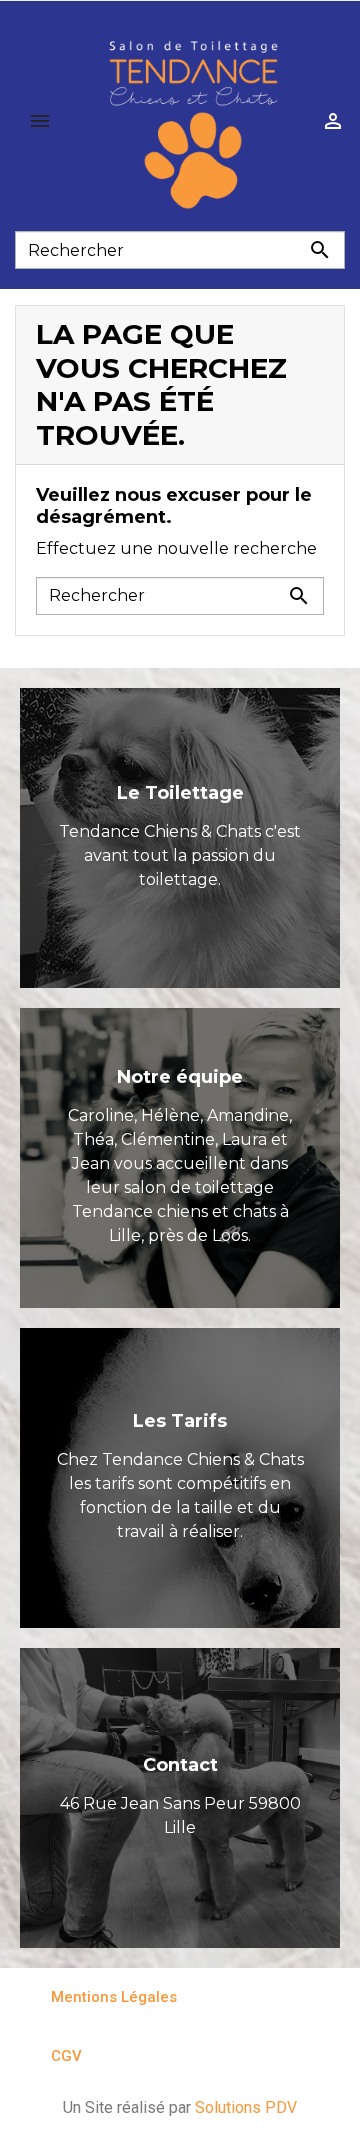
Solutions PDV (246, 2107)
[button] (105, 1997)
